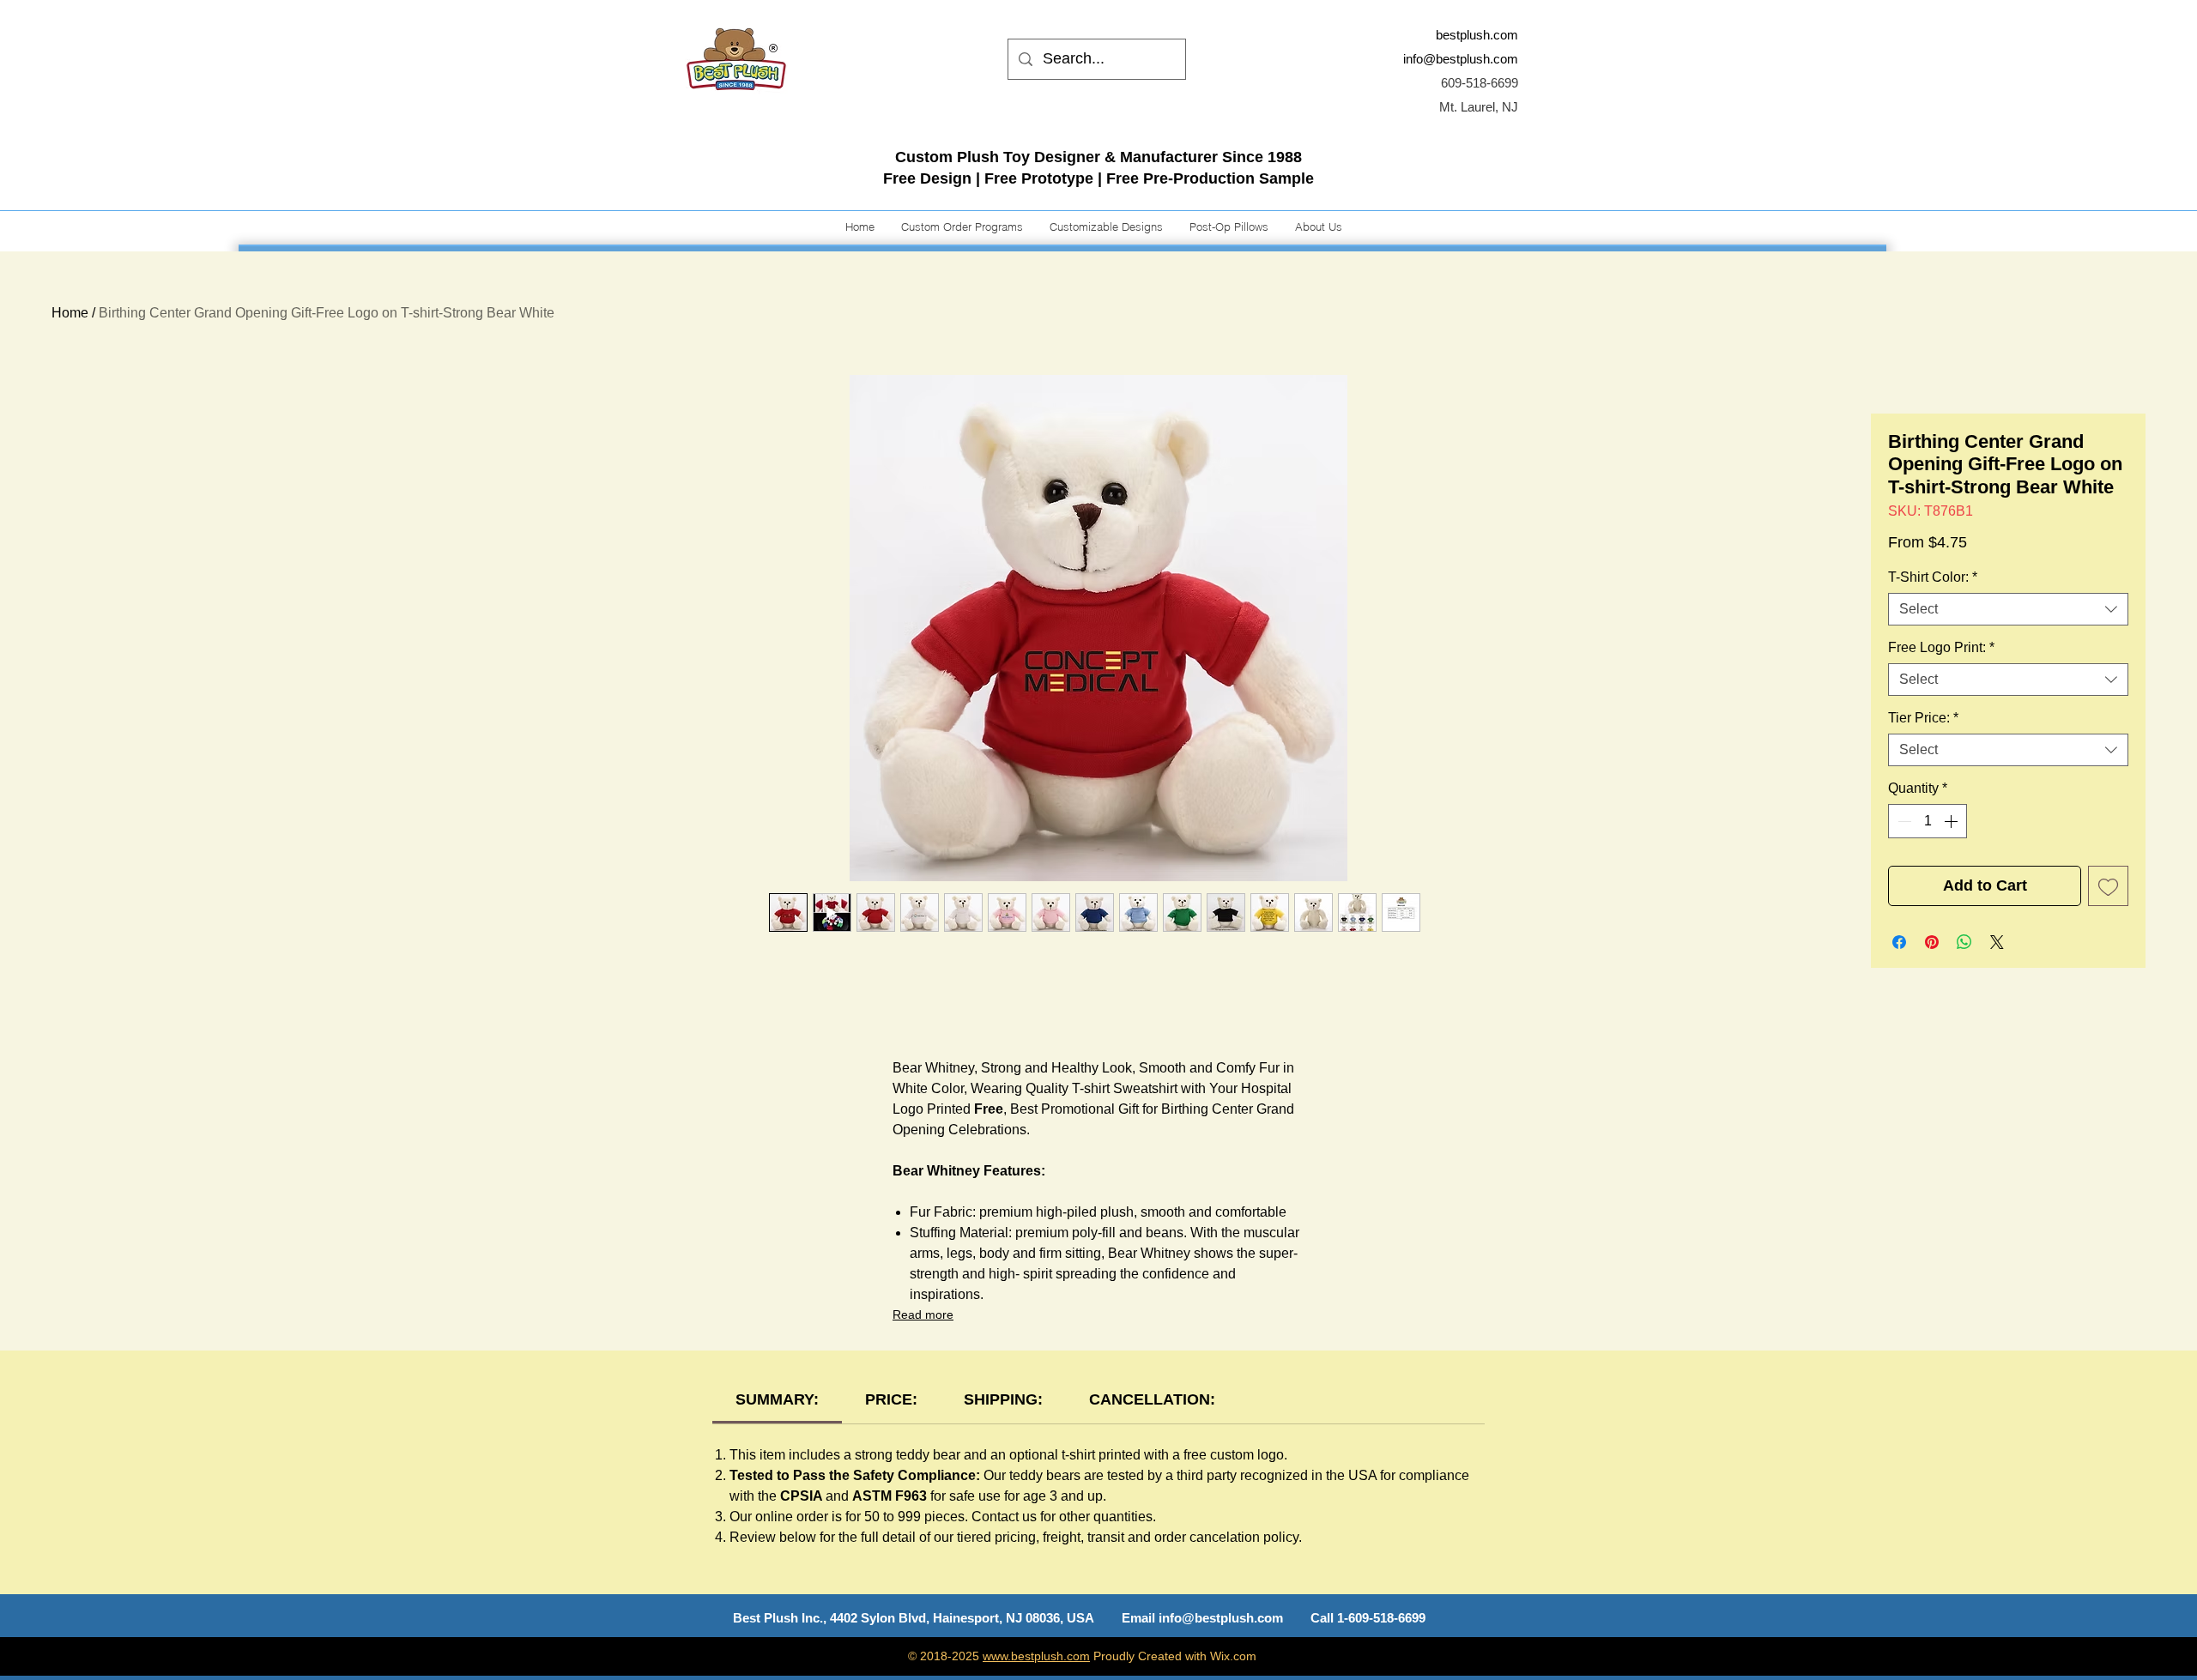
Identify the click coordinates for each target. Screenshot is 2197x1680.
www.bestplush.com (1036, 1656)
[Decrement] (1903, 821)
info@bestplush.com (1461, 59)
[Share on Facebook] (1899, 942)
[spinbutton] (1928, 821)
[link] (777, 1399)
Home (70, 313)
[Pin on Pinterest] (1932, 942)
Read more (923, 1314)
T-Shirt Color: (1933, 577)
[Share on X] (1997, 942)
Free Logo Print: (1941, 647)
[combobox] (2008, 609)
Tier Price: (1923, 718)
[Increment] (1952, 821)
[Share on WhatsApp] (1964, 942)
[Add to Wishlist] (2108, 886)
